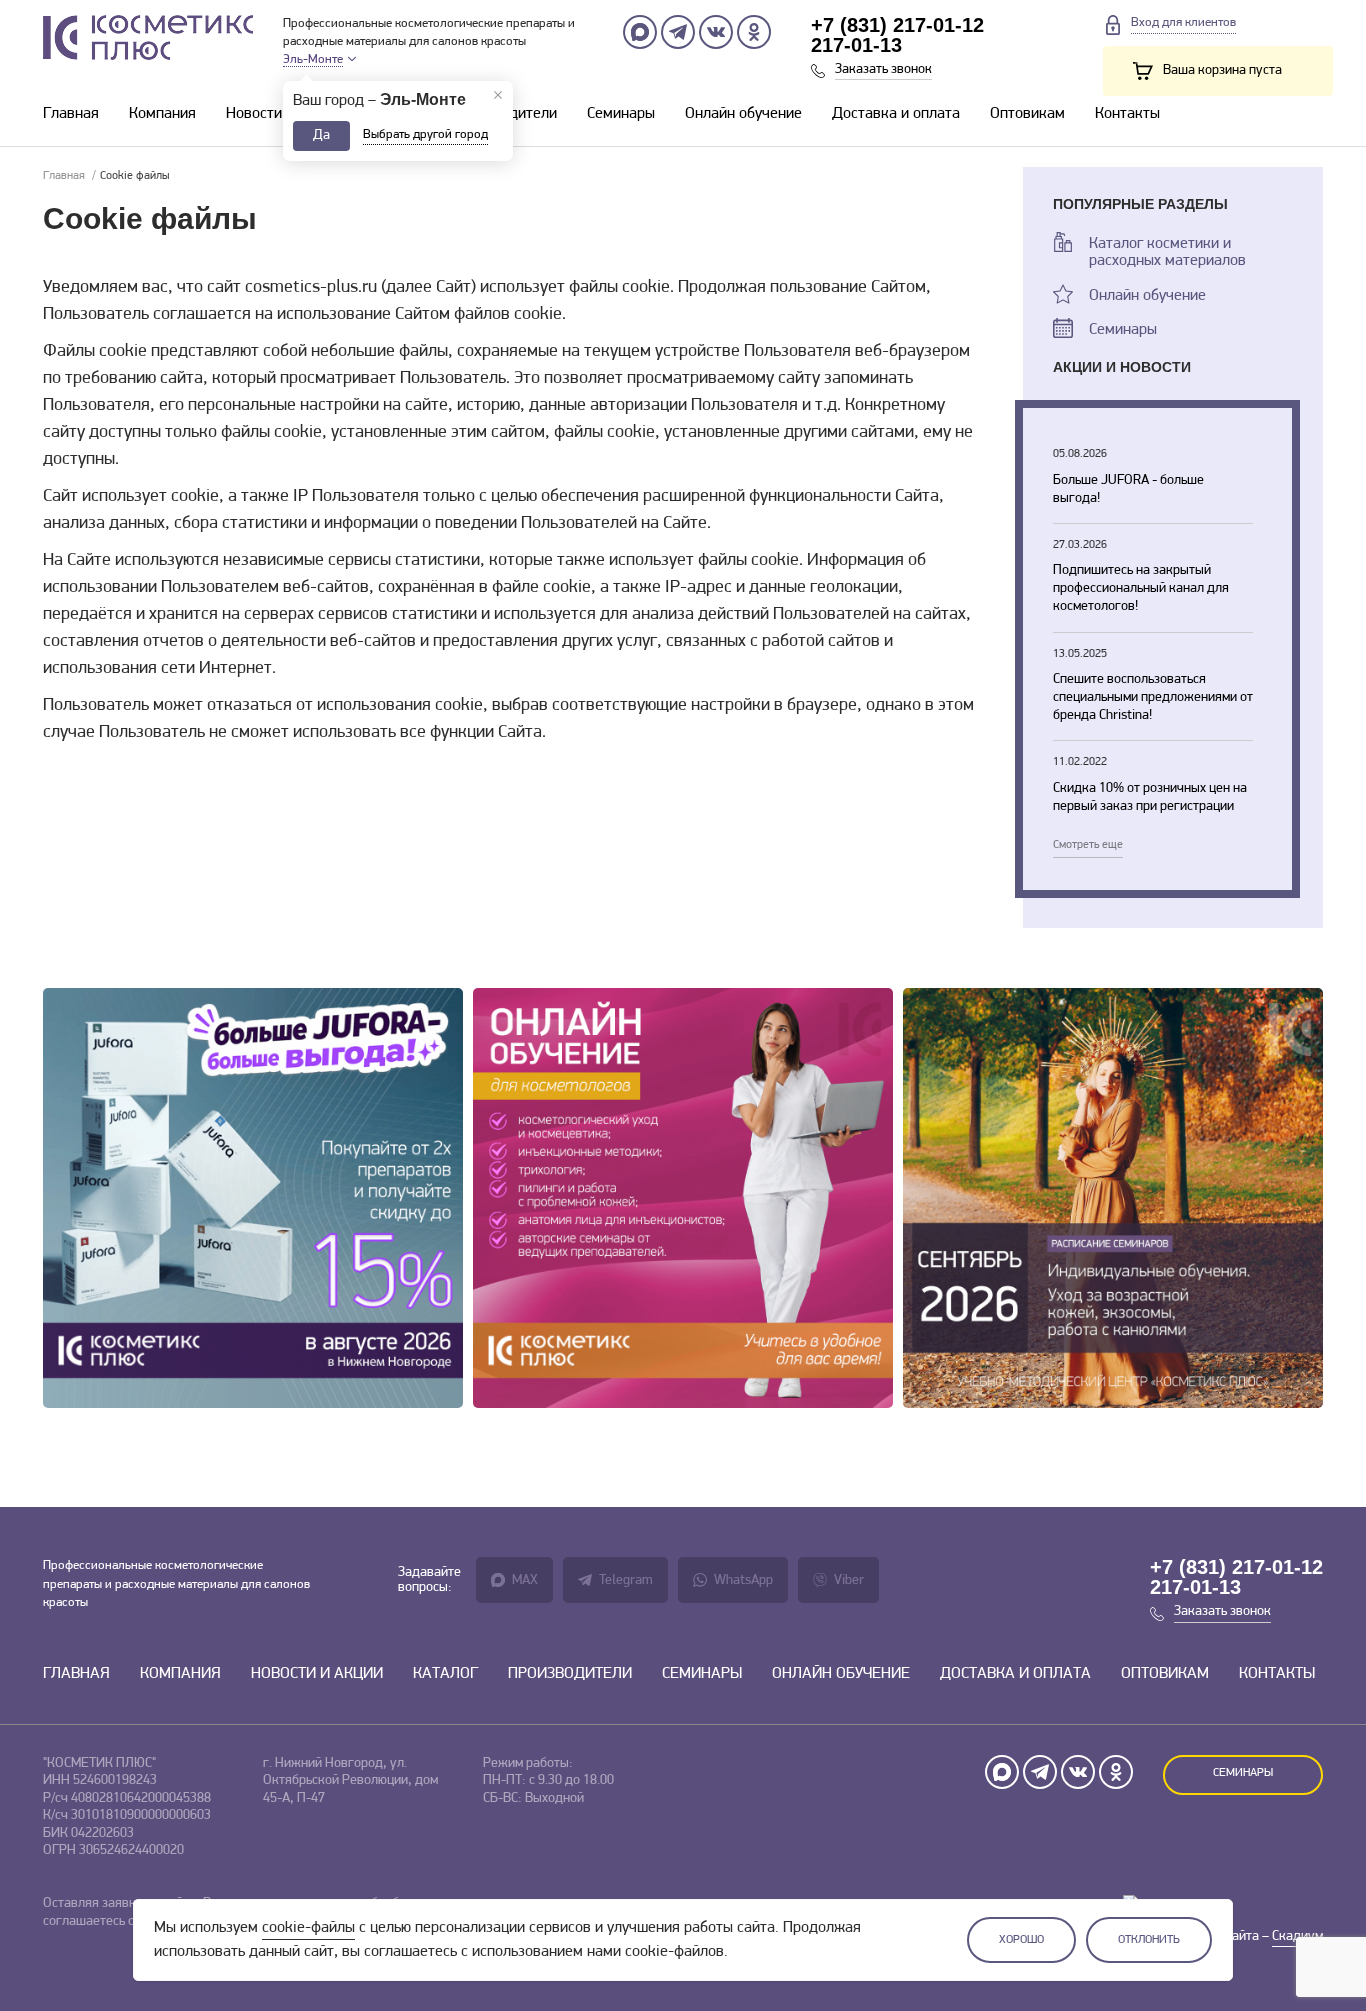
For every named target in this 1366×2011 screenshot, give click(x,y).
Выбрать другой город (425, 134)
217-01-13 (856, 45)
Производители (570, 1674)
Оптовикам (1027, 114)
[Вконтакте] (716, 32)
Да (321, 135)
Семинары (621, 114)
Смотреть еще (1088, 845)
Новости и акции (282, 114)
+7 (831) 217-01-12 (897, 25)
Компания (162, 114)
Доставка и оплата (896, 114)
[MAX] (640, 32)
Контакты (1127, 114)
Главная (71, 114)
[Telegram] (678, 32)
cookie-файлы (308, 1928)
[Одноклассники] (754, 32)
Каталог (445, 1674)
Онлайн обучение (743, 114)
